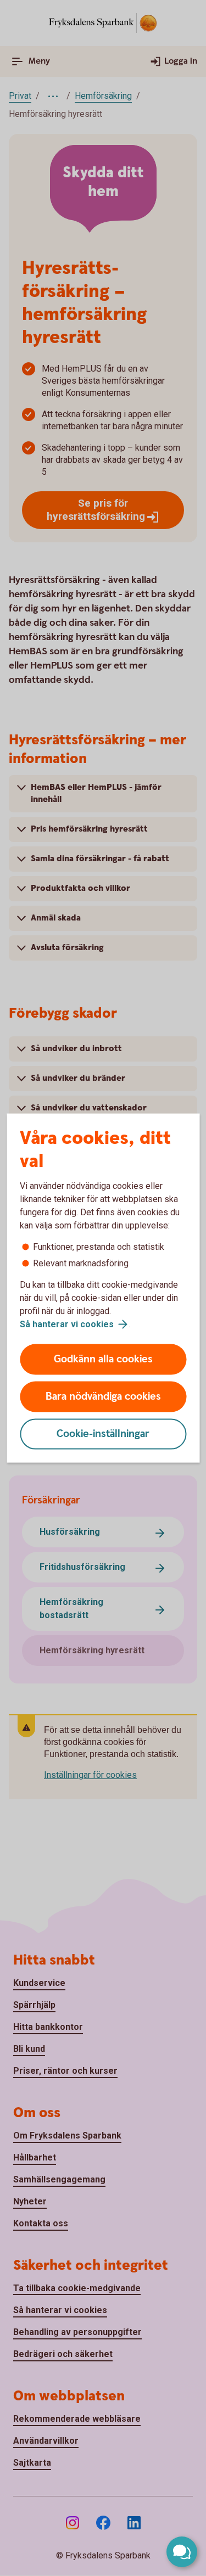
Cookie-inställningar (103, 1434)
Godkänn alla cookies (103, 1359)
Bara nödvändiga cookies (103, 1397)
